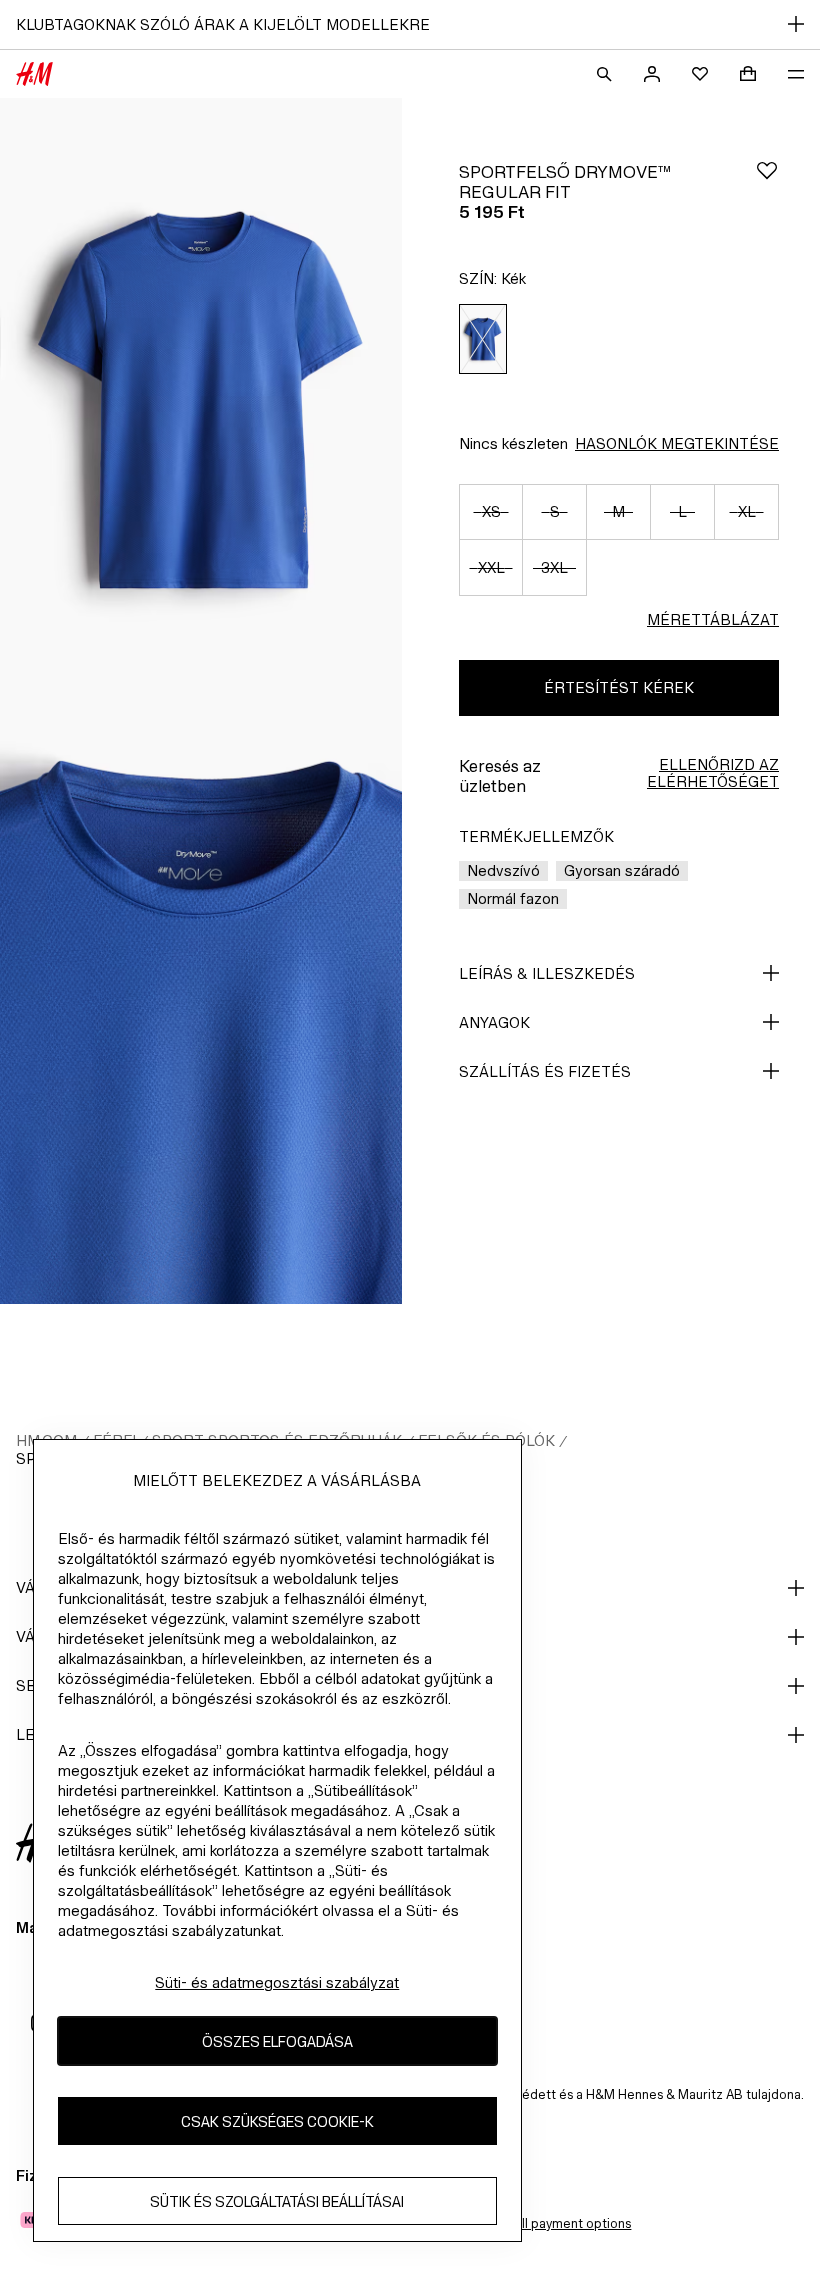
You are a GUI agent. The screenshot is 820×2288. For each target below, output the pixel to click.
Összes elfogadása (277, 2041)
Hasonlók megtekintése (677, 443)
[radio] (483, 339)
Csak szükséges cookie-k (277, 2121)
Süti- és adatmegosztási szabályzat (277, 1982)
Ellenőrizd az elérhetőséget (713, 773)
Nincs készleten (513, 443)
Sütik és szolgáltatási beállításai (277, 2201)
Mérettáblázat (713, 619)
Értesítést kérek (619, 687)
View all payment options (556, 2223)
